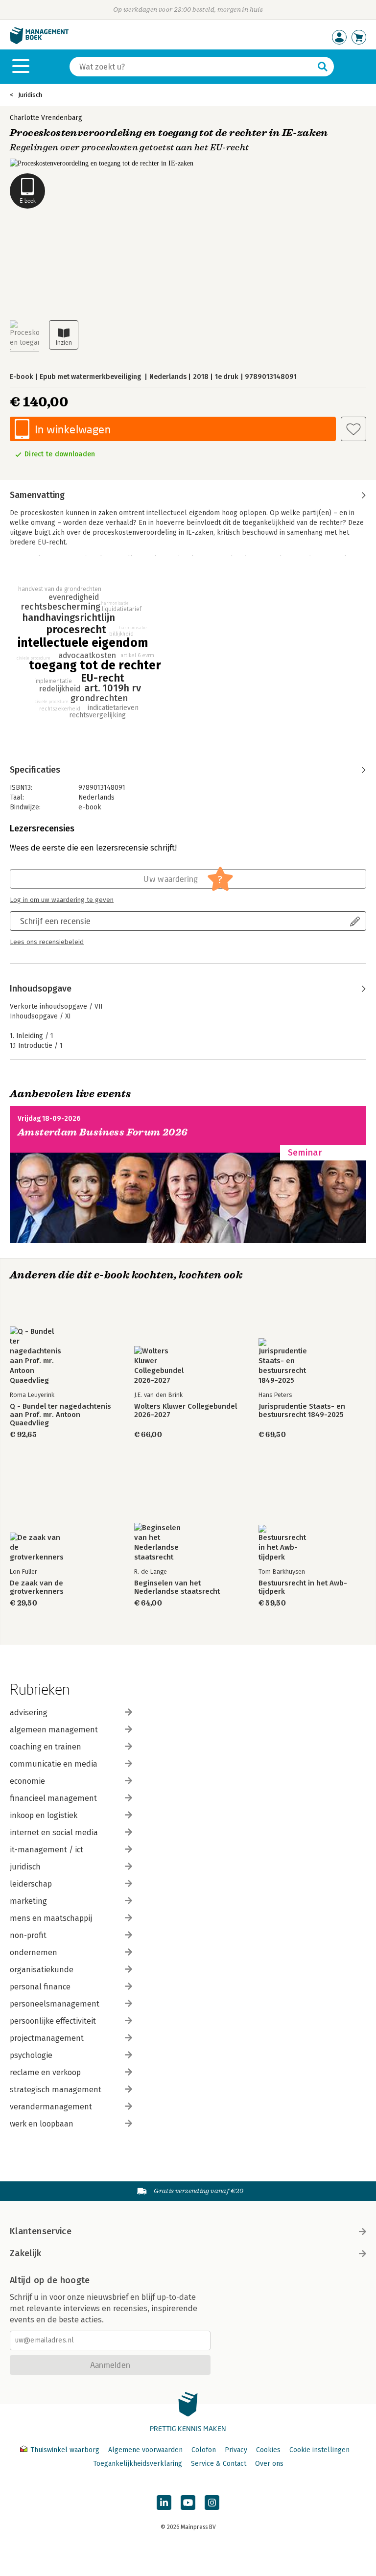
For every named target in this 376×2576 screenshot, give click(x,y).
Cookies (268, 2450)
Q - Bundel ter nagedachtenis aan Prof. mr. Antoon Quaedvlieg (60, 1415)
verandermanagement (51, 2107)
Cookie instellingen (319, 2450)
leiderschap (31, 1884)
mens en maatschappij (51, 1918)
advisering (29, 1713)
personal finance (40, 1987)
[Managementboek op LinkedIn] (164, 2503)
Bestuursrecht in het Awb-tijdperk (303, 1587)
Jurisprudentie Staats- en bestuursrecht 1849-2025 (302, 1411)
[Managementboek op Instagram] (212, 2503)
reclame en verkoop (45, 2072)
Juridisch (30, 95)
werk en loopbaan (42, 2124)
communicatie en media (54, 1764)
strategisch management (56, 2090)
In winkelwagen (73, 429)
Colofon (204, 2450)
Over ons (269, 2464)
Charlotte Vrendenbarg (46, 118)
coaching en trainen (46, 1747)
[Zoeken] (323, 67)
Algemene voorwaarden (145, 2450)
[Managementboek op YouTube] (188, 2503)
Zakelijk (25, 2253)
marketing (28, 1901)
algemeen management (54, 1730)
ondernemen (34, 1952)
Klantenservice (41, 2231)
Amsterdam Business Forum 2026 (103, 1132)
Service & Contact (219, 2464)
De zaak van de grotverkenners (37, 1587)
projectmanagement (47, 2038)
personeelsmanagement (55, 2004)
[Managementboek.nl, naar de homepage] (39, 42)
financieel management (53, 1798)
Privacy (236, 2450)
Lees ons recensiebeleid (47, 942)
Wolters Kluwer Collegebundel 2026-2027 (186, 1411)
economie (27, 1781)
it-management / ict (47, 1850)
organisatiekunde (42, 1970)
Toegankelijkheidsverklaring (138, 2464)
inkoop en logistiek (44, 1815)
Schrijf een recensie (55, 921)
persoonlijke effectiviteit (53, 2021)
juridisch (25, 1867)
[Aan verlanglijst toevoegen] (353, 429)
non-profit (28, 1935)
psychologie (31, 2055)
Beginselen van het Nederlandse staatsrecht (177, 1587)
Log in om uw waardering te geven (62, 900)
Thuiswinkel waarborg (65, 2450)
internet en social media (54, 1832)
